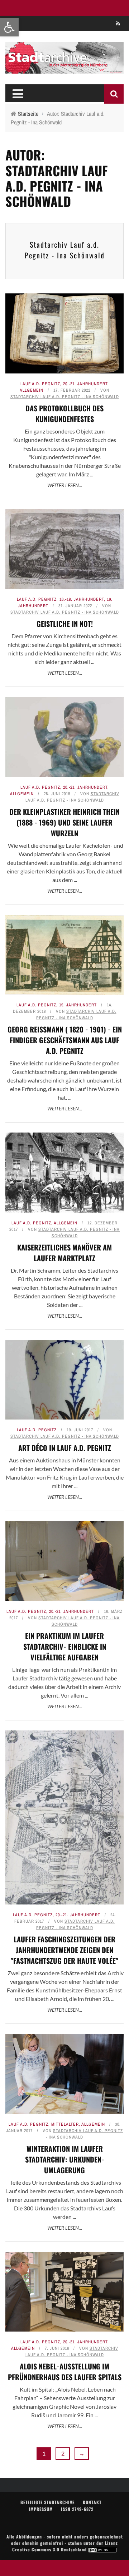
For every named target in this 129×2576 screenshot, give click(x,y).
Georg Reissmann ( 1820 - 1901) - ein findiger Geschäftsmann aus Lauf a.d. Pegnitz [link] (65, 1040)
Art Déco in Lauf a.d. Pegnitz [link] (65, 1448)
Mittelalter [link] (65, 2124)
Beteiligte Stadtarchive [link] (47, 2502)
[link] (9, 27)
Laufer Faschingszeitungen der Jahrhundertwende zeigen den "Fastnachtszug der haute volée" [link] (64, 1950)
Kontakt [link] (92, 2502)
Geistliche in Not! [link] (65, 624)
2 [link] (63, 2453)
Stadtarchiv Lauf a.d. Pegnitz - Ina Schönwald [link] (65, 250)
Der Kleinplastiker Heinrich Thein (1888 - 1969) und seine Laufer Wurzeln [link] (64, 822)
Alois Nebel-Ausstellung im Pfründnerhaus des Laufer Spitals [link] (65, 2372)
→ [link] (82, 2453)
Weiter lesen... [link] (65, 485)
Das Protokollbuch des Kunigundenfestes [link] (64, 413)
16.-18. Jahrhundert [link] (82, 599)
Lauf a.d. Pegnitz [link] (40, 384)
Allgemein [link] (32, 390)
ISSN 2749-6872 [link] (77, 2509)
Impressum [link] (41, 2509)
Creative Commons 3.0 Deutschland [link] (50, 2549)
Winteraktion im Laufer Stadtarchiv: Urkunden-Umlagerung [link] (65, 2159)
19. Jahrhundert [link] (78, 1005)
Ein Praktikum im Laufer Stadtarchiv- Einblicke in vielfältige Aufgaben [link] (65, 1646)
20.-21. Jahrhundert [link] (85, 384)
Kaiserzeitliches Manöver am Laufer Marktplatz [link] (64, 1253)
